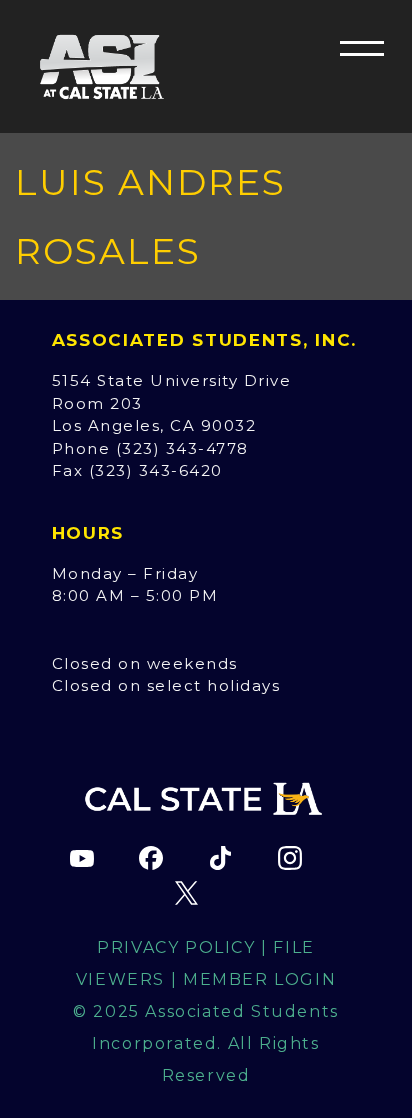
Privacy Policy (176, 947)
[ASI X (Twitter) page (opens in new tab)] (186, 893)
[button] (362, 48)
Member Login (259, 979)
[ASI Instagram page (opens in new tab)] (290, 858)
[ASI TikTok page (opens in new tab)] (221, 858)
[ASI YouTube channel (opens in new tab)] (82, 858)
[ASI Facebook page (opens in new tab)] (151, 858)
